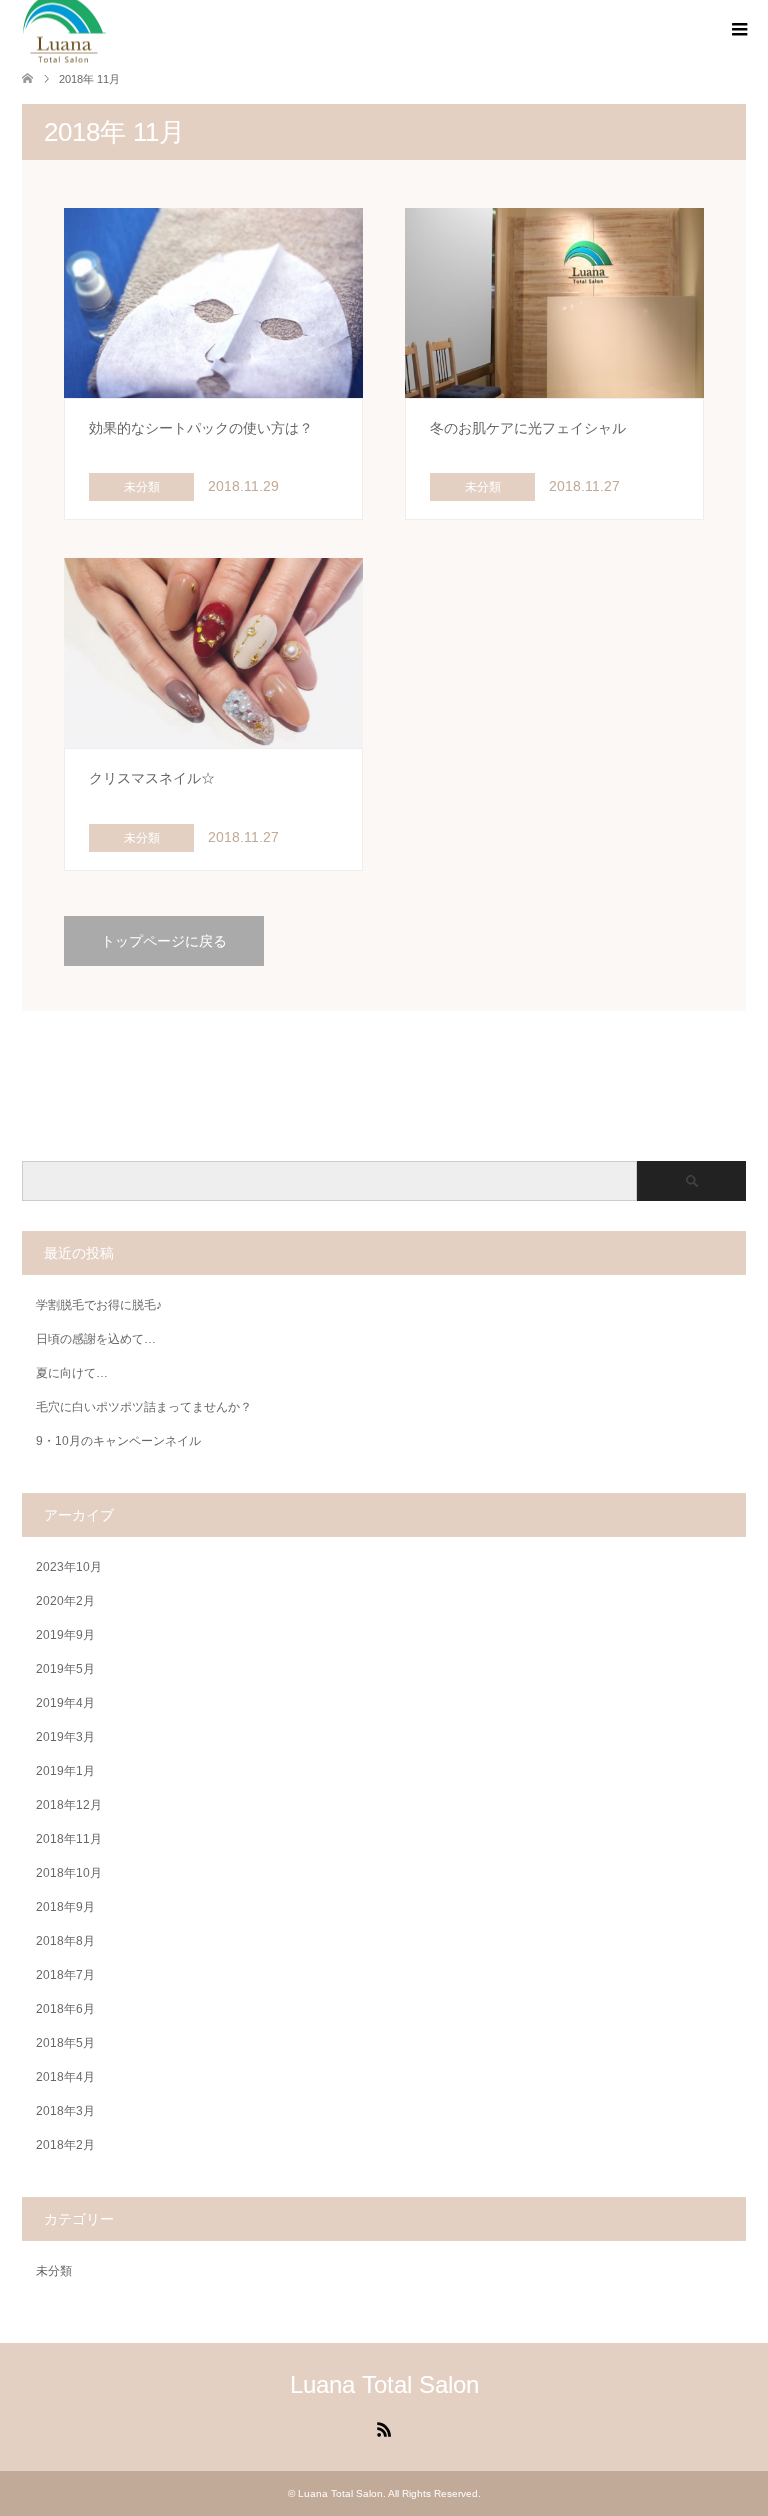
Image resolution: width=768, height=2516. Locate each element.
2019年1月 (65, 1771)
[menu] (738, 30)
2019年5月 (65, 1669)
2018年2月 (65, 2145)
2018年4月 (65, 2077)
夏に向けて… (72, 1373)
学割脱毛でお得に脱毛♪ (99, 1305)
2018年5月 (65, 2043)
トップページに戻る (164, 941)
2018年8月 (65, 1941)
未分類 (54, 2271)
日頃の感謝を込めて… (96, 1339)
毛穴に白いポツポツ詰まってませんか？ (144, 1407)
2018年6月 (65, 2009)
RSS (384, 2428)
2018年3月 (65, 2111)
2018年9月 (65, 1907)
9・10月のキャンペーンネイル (118, 1441)
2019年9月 (65, 1635)
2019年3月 (65, 1737)
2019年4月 (65, 1703)
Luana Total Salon (384, 2384)
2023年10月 (69, 1567)
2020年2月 (65, 1601)
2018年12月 (69, 1805)
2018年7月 (65, 1975)
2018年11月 (69, 1839)
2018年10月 (69, 1873)
